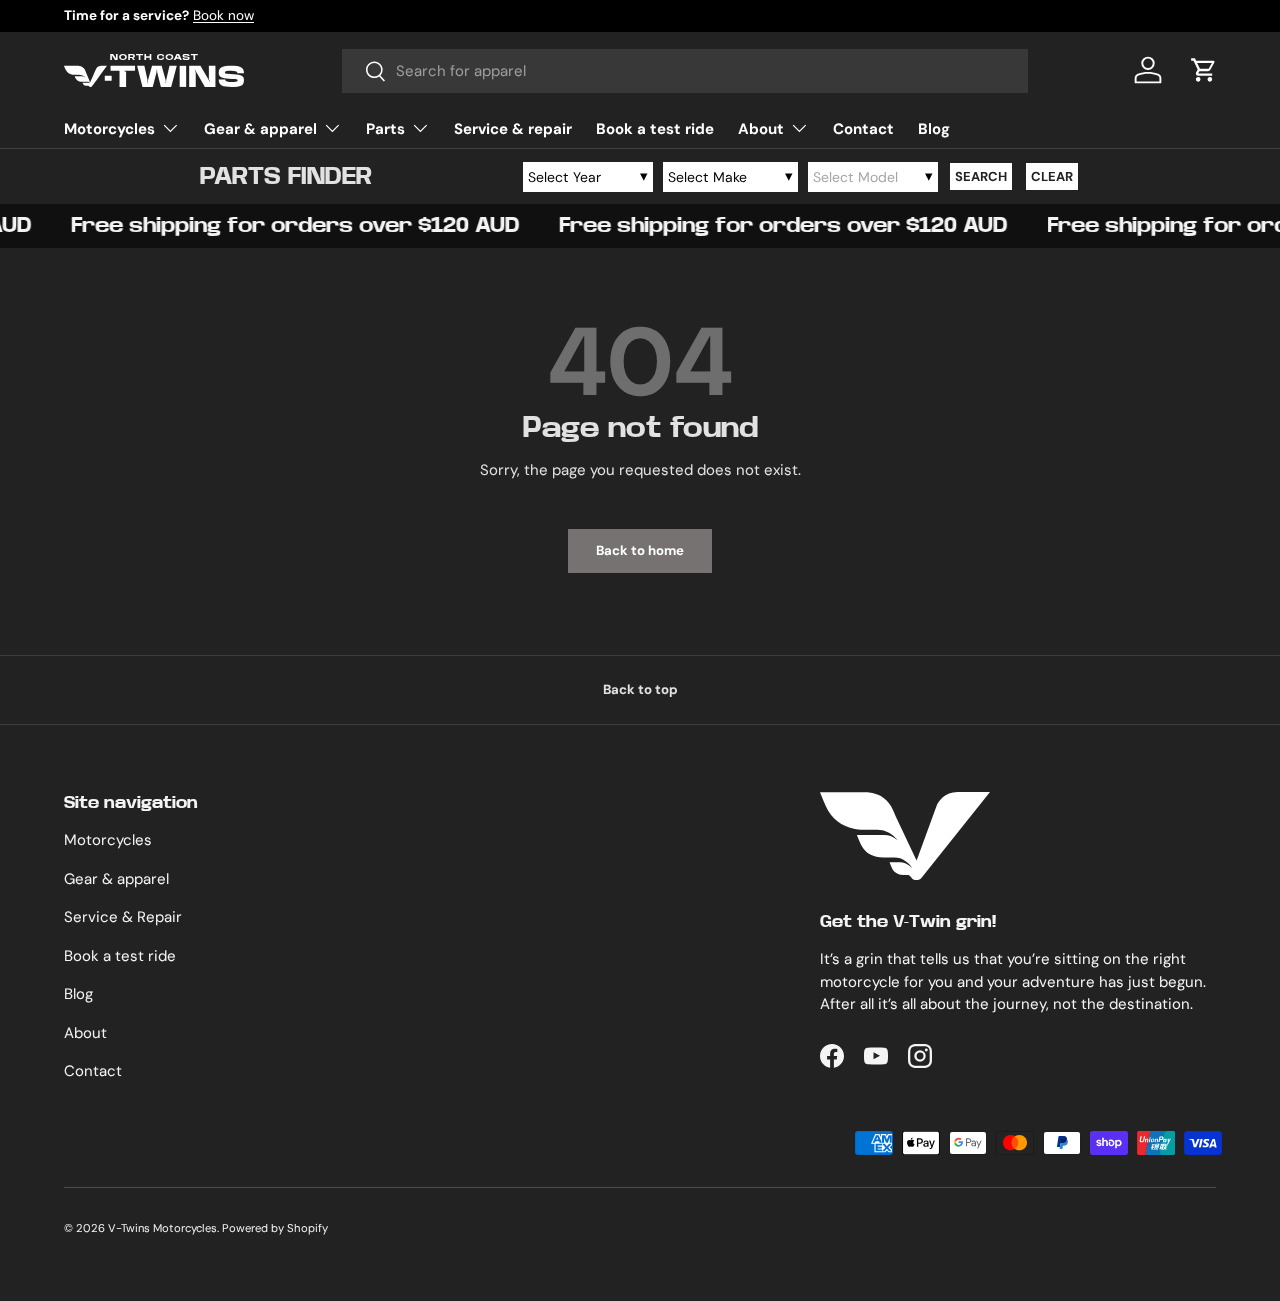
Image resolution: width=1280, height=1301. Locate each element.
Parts (385, 129)
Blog (934, 129)
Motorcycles (109, 129)
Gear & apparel (260, 129)
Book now (223, 15)
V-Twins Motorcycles (162, 1228)
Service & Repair (123, 917)
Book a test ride (655, 129)
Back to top (640, 689)
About (761, 129)
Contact (863, 129)
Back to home (640, 550)
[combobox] (685, 71)
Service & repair (513, 129)
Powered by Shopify (275, 1228)
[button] (1204, 70)
